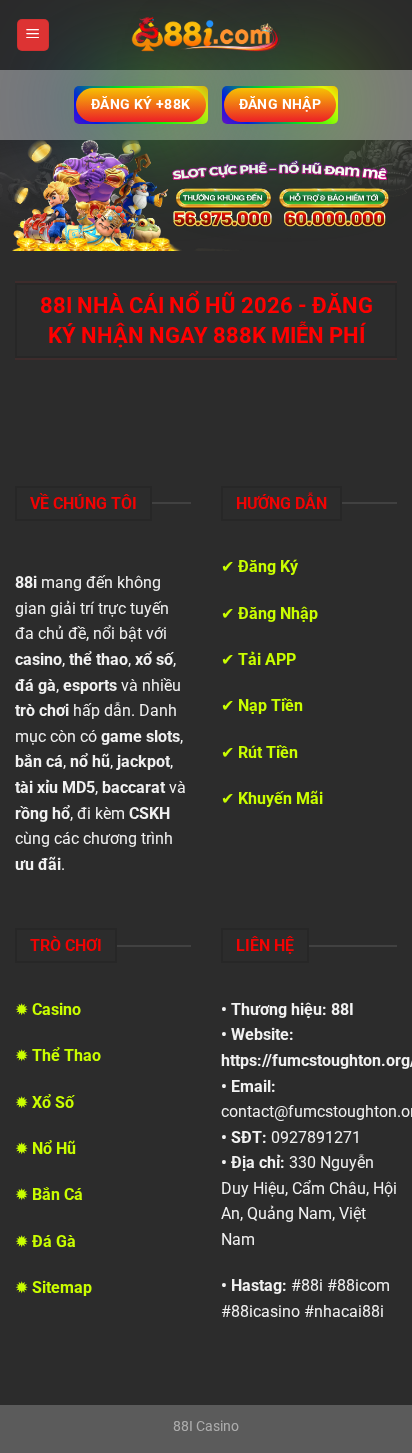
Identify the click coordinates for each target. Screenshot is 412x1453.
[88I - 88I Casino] (206, 35)
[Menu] (33, 35)
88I (342, 1009)
